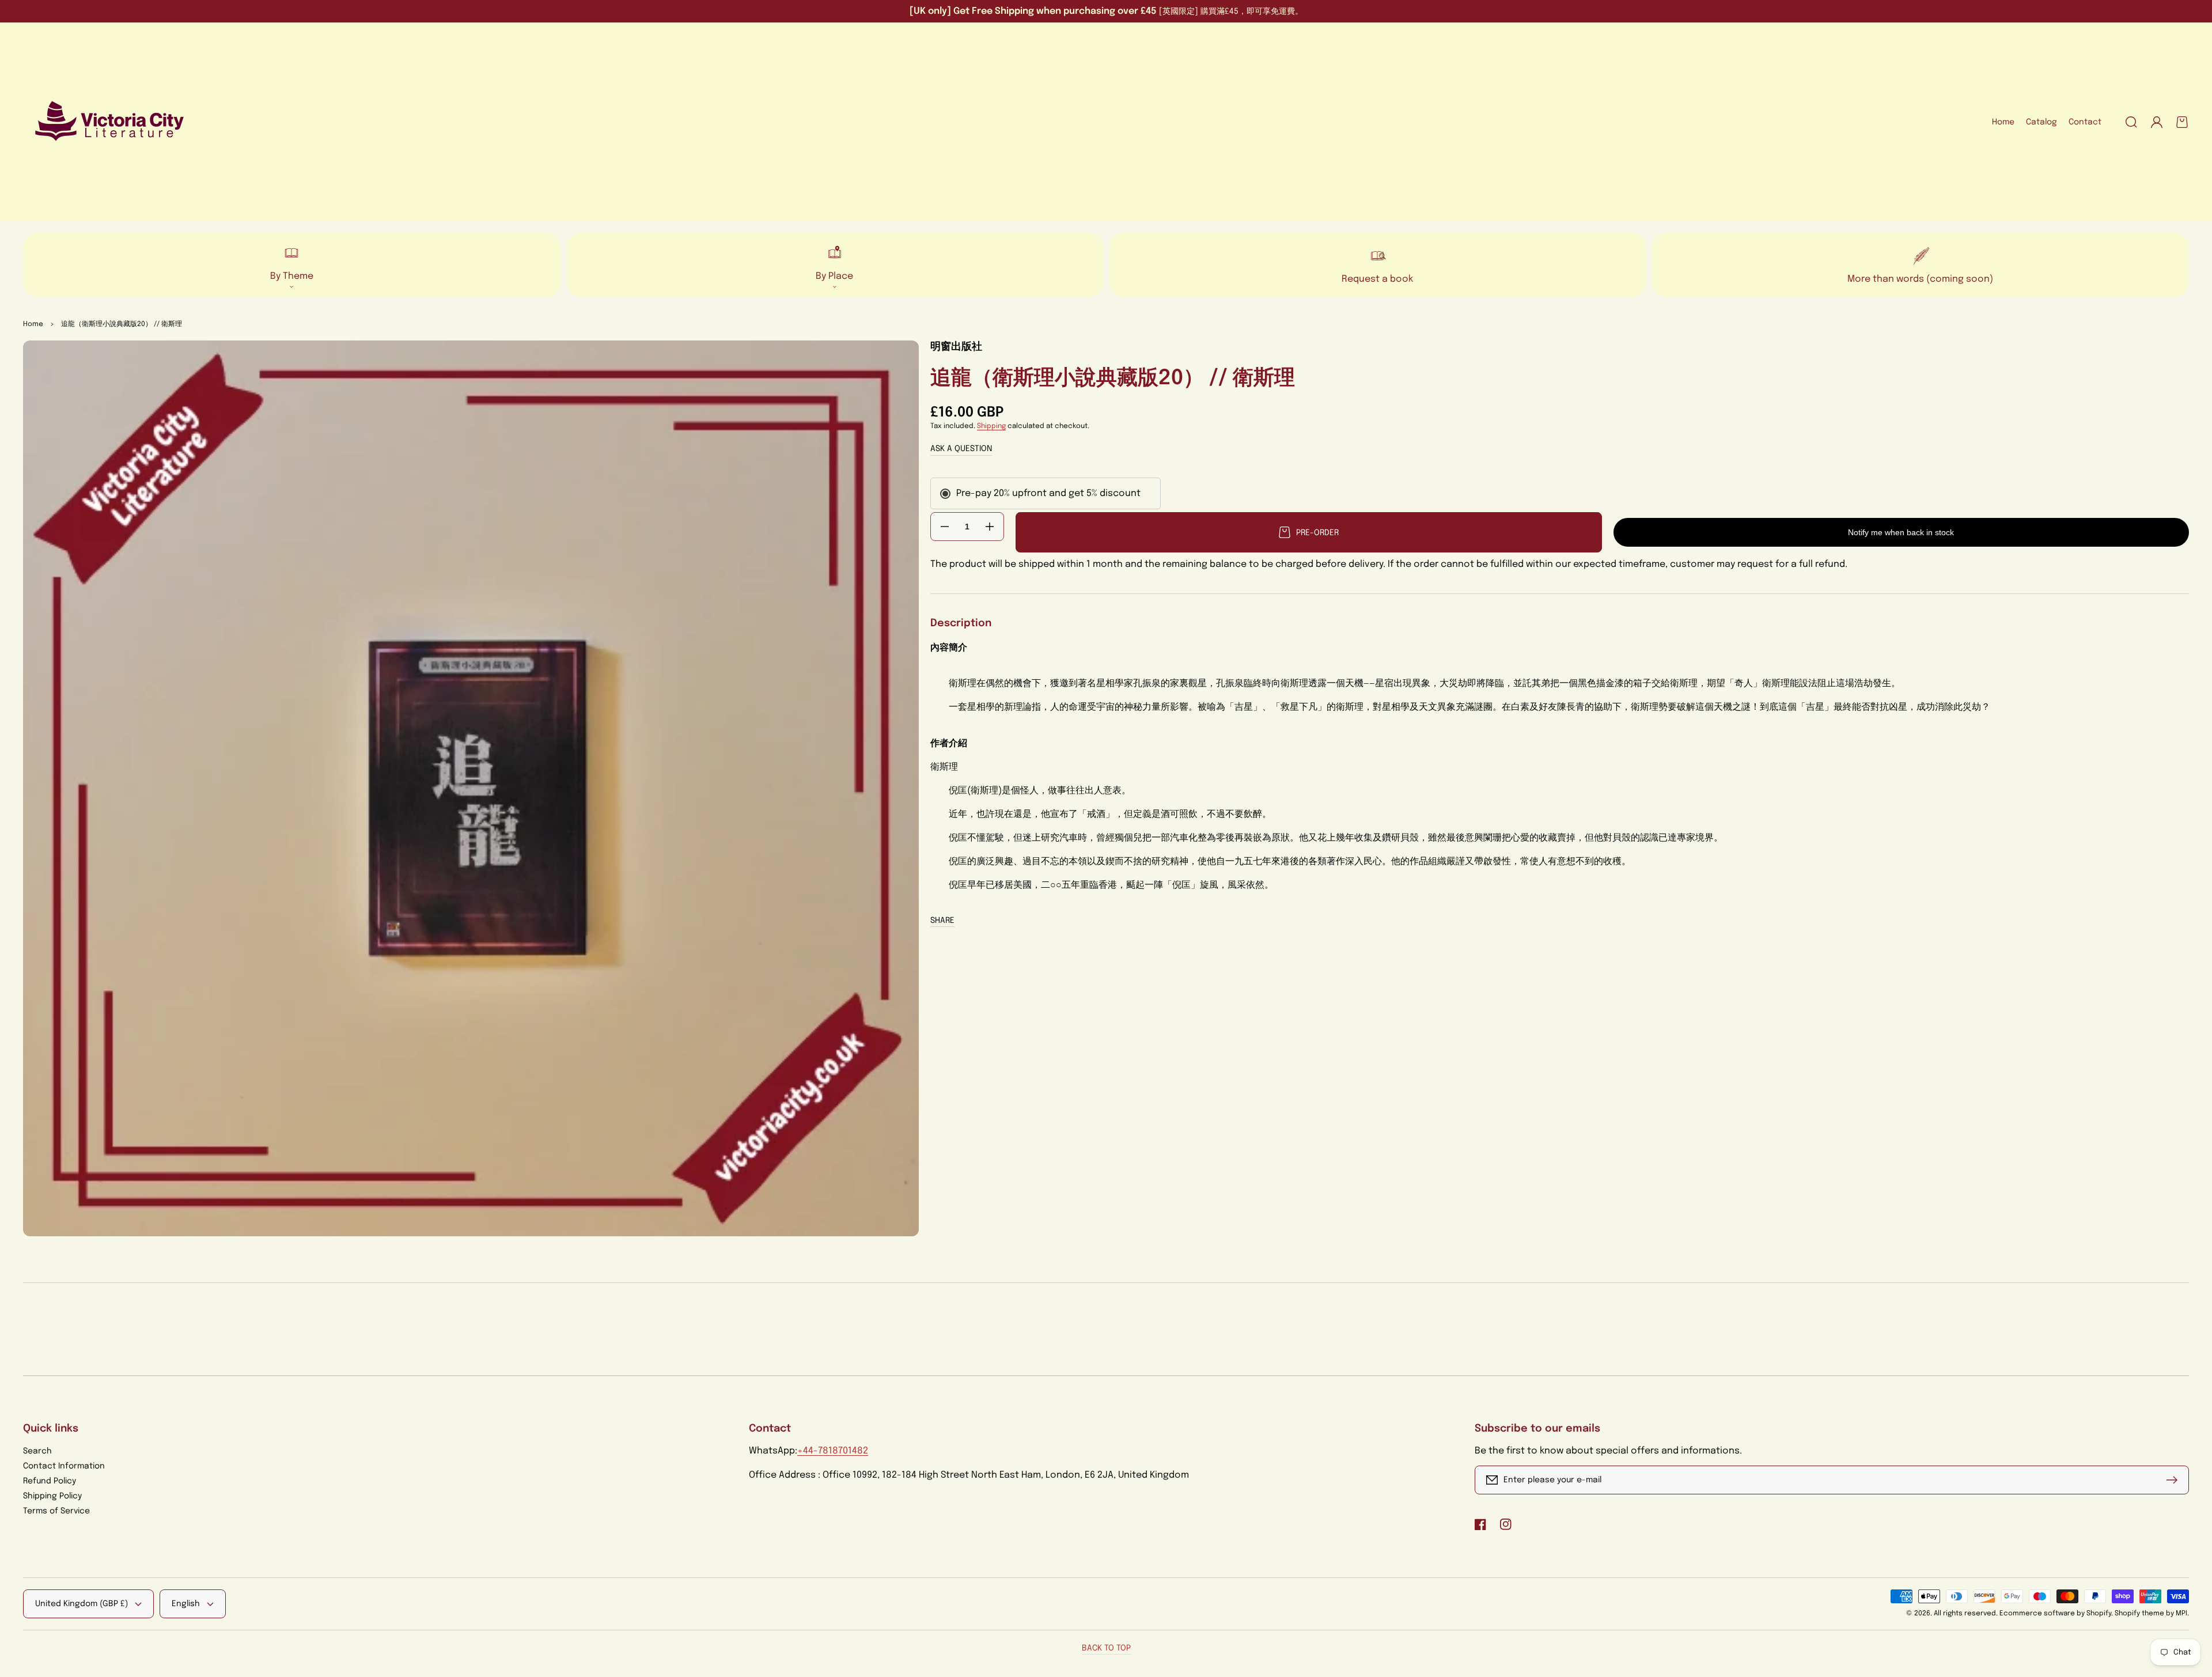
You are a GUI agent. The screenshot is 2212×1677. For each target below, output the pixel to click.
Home (33, 324)
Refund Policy (50, 1481)
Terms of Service (56, 1511)
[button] (2131, 122)
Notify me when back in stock (1901, 532)
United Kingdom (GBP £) (82, 1604)
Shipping (991, 426)
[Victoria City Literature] (110, 122)
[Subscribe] (2175, 1480)
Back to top (1106, 1648)
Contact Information (64, 1466)
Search (37, 1451)
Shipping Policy (52, 1496)
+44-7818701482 (833, 1451)
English (186, 1604)
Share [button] (942, 921)
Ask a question (961, 449)
